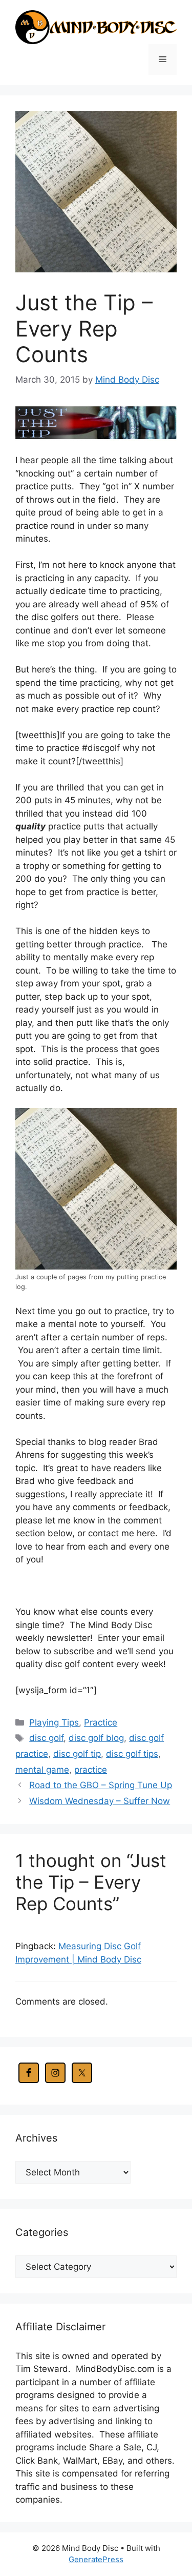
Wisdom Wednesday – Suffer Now (100, 1801)
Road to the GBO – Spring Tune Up (101, 1785)
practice (91, 1770)
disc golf (46, 1738)
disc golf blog (96, 1738)
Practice (101, 1722)
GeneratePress (96, 2559)
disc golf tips (132, 1754)
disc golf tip (77, 1754)
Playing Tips (54, 1722)
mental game (42, 1770)
